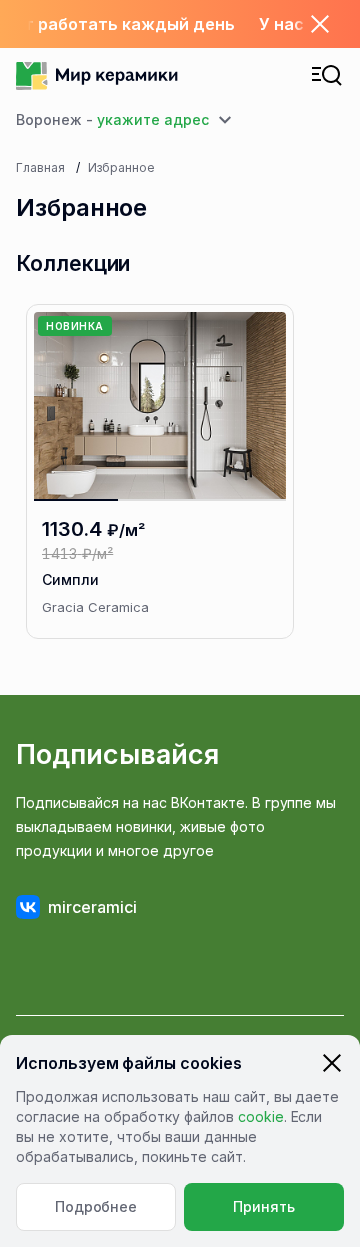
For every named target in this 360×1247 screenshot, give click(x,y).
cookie (261, 1116)
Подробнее (96, 1206)
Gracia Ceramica (95, 607)
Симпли (70, 579)
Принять (264, 1206)
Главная (40, 167)
